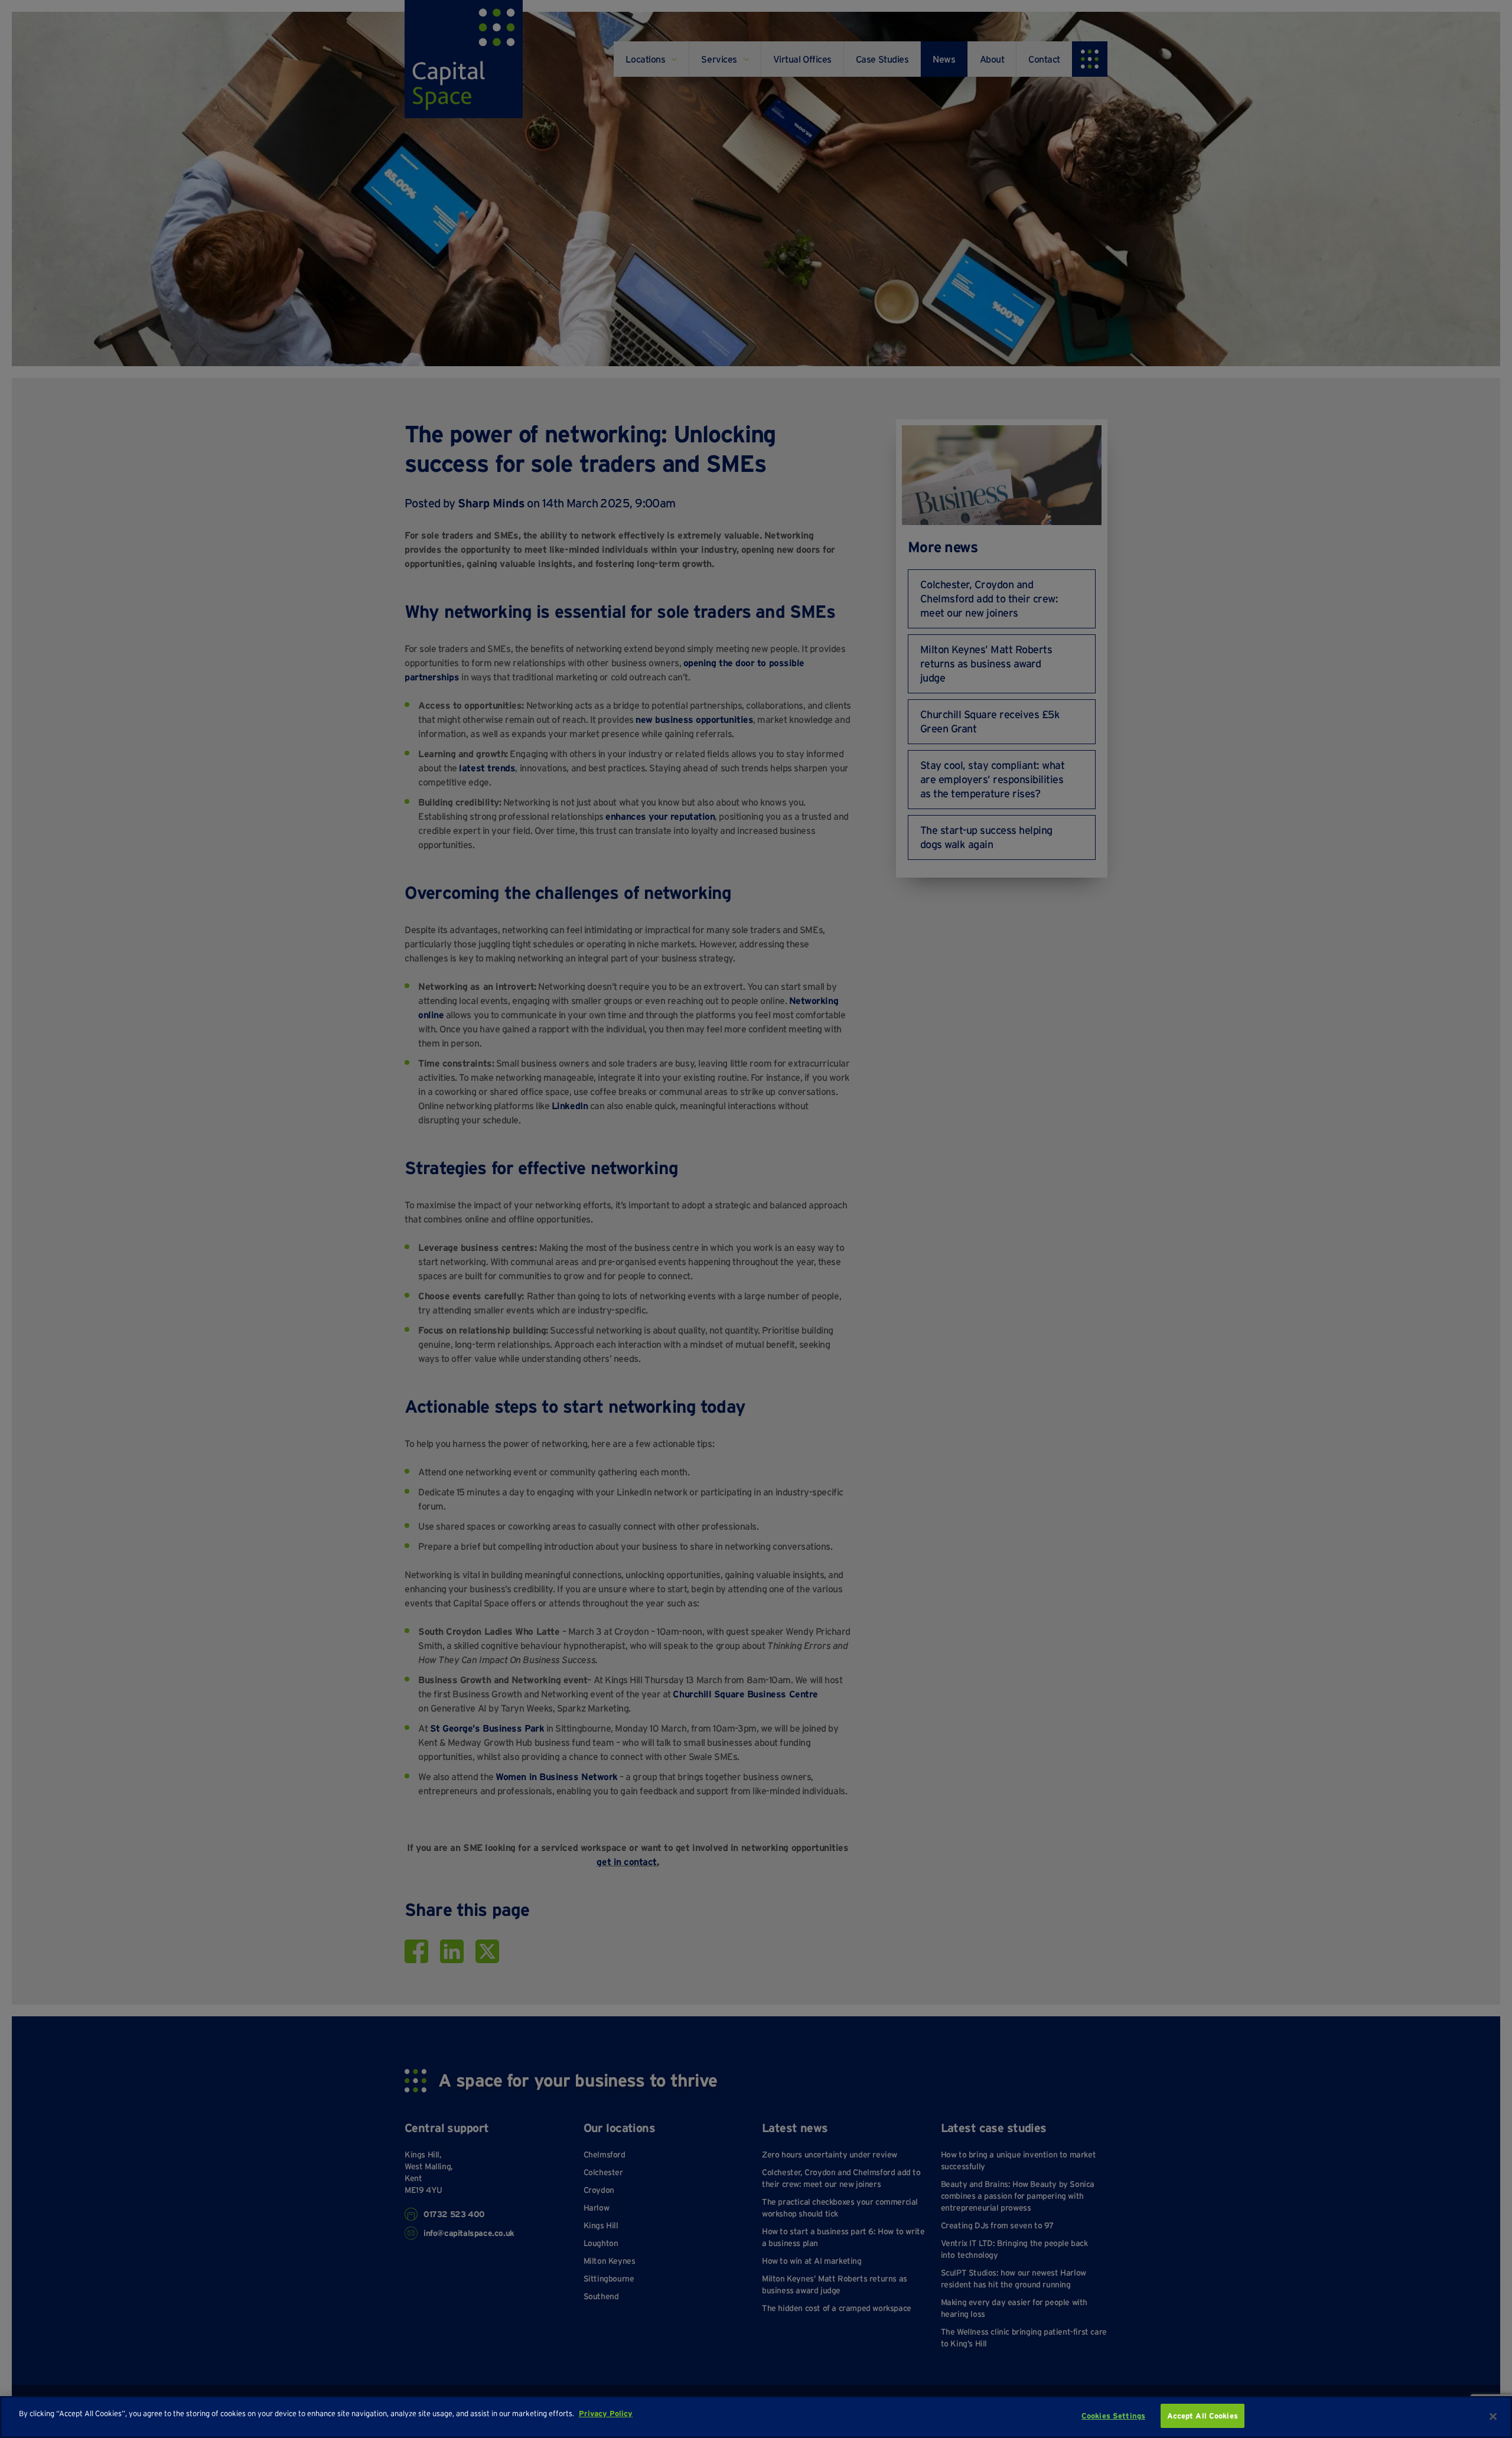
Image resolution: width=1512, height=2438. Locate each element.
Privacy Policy (606, 2413)
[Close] (1493, 2416)
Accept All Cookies (1203, 2416)
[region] (756, 2417)
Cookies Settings (1113, 2416)
